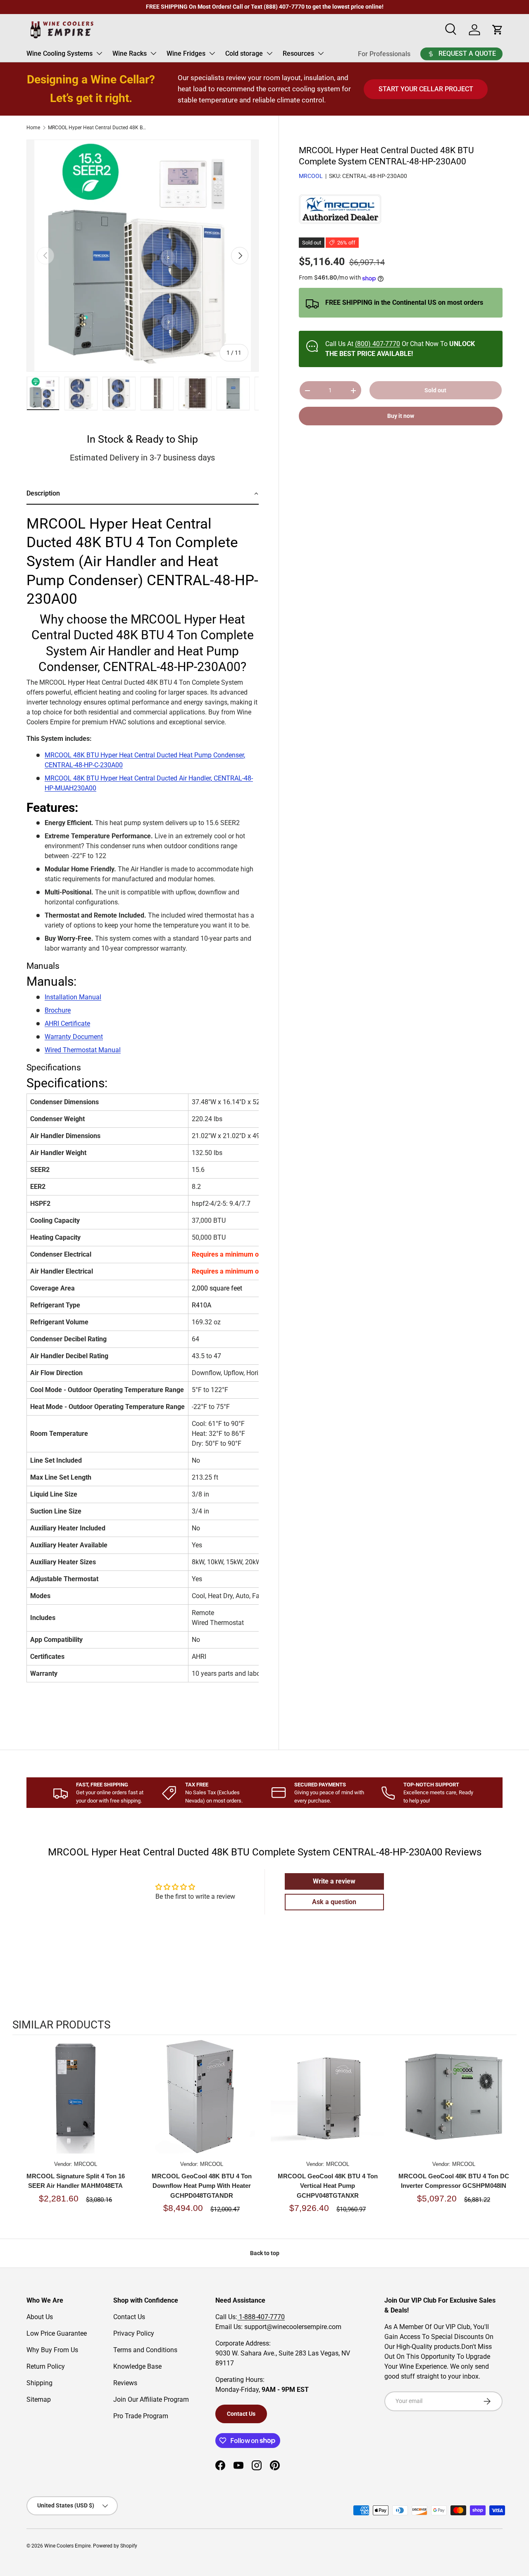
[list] (143, 256)
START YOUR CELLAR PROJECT (426, 89)
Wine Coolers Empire (67, 2546)
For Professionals (384, 54)
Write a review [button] (334, 1881)
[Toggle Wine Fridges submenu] (212, 53)
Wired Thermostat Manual (83, 1050)
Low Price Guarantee (57, 2333)
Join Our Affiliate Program (151, 2399)
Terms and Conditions (145, 2350)
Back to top (265, 2253)
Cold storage (244, 53)
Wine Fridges (186, 53)
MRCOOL (311, 176)
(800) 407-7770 (378, 344)
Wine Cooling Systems (60, 53)
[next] (508, 2133)
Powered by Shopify (115, 2546)
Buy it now (401, 416)
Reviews (125, 2383)
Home (33, 128)
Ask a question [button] (334, 1902)
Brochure (58, 1010)
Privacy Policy (134, 2333)
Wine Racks (130, 53)
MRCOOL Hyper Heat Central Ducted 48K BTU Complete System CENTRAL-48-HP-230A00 (98, 128)
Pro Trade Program (141, 2416)
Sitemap (39, 2399)
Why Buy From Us (52, 2350)
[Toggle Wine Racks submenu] (153, 53)
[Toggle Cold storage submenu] (269, 53)
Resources (298, 53)
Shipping (39, 2383)
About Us (40, 2317)
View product (76, 2105)
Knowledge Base (137, 2366)
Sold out (435, 391)
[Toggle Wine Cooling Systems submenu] (99, 53)
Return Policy (46, 2366)
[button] (143, 494)
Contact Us (129, 2317)
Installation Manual (73, 997)
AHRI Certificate (67, 1024)
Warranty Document (74, 1037)
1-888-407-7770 (261, 2317)
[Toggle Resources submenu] (321, 53)
